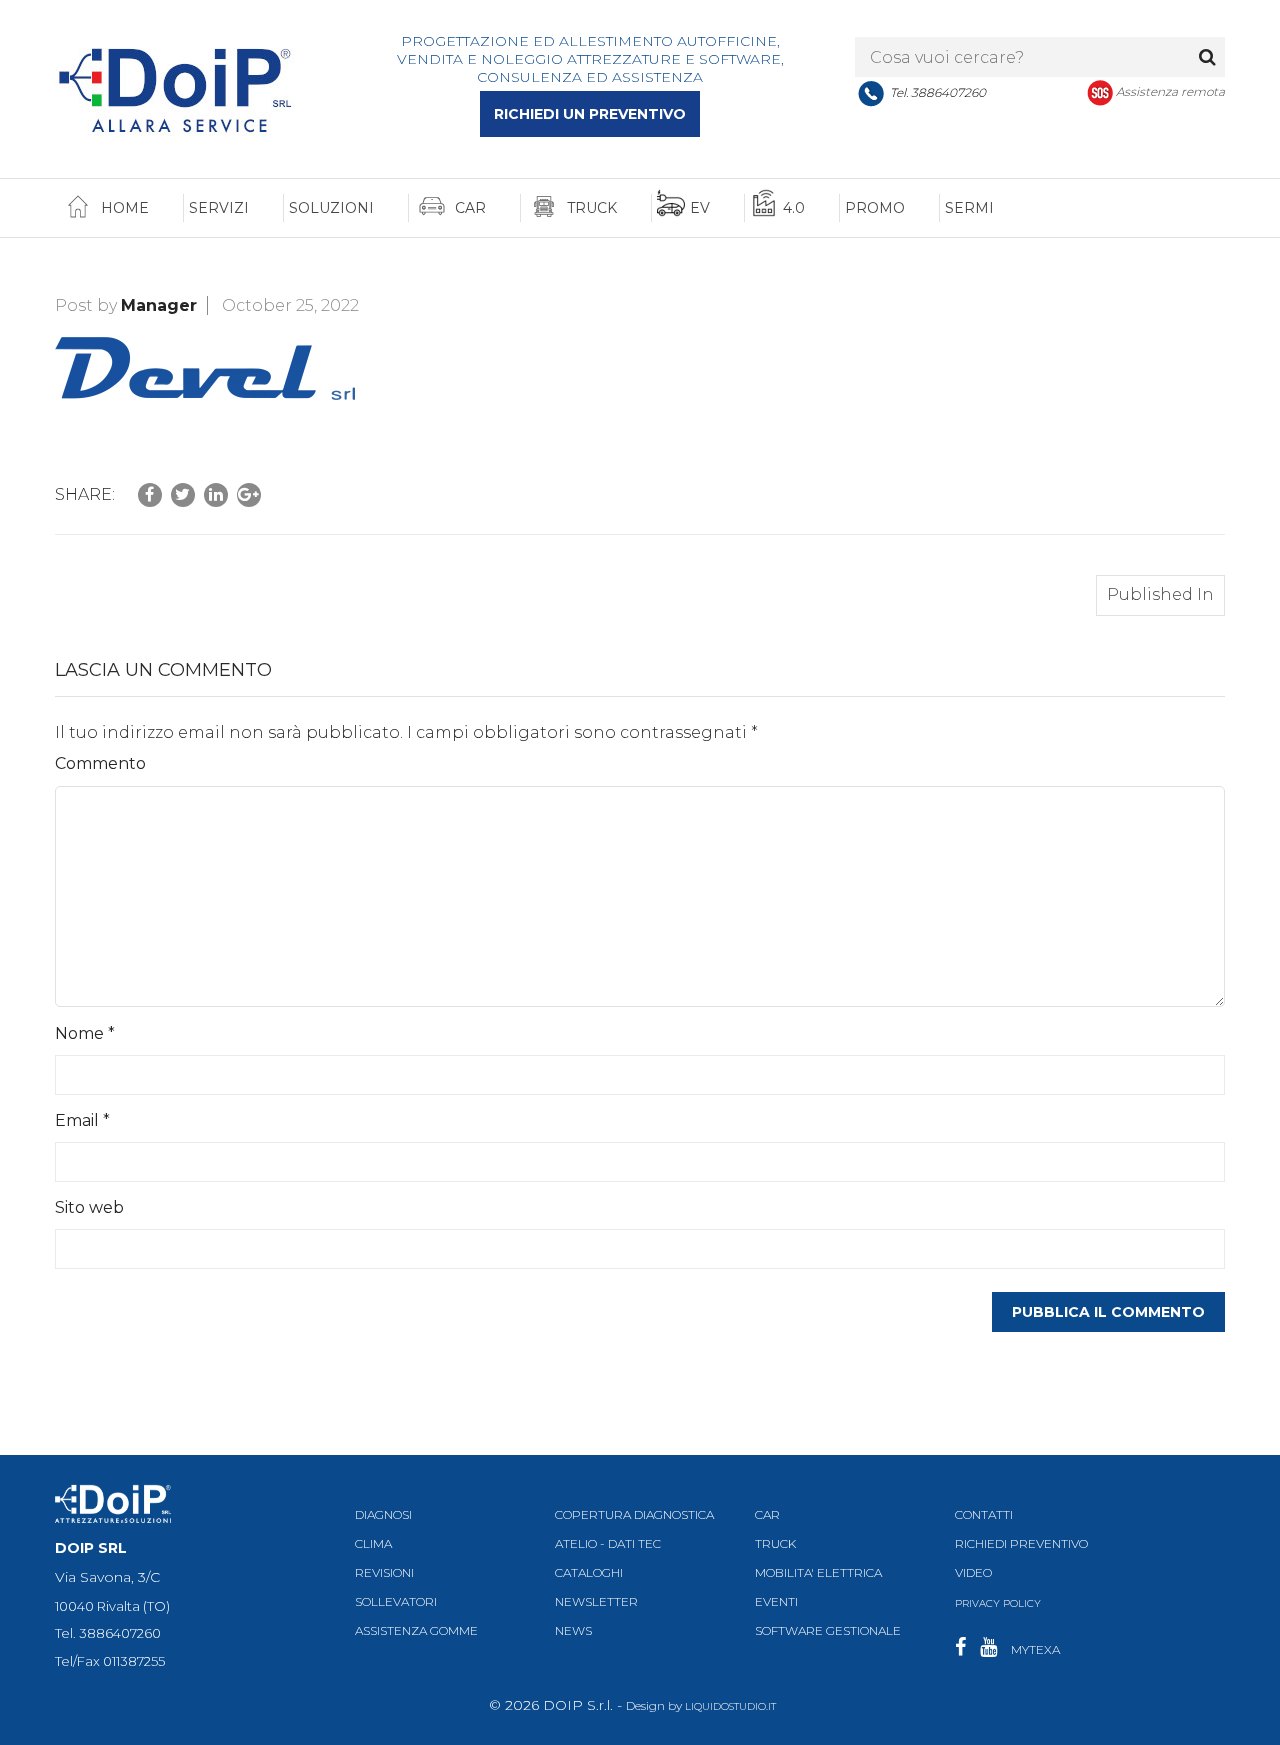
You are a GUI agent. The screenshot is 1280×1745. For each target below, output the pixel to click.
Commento (100, 763)
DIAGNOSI (383, 1514)
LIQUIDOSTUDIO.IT (730, 1706)
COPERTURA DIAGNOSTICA (634, 1514)
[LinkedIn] (216, 495)
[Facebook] (150, 495)
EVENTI (776, 1602)
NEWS (573, 1631)
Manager (159, 305)
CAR (767, 1514)
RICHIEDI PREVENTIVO (1021, 1543)
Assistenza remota (1170, 91)
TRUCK (775, 1543)
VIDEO (973, 1572)
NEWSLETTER (596, 1602)
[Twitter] (183, 495)
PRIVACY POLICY (998, 1603)
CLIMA (373, 1543)
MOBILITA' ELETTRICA (818, 1572)
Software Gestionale (828, 1631)
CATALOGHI (589, 1572)
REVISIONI (384, 1572)
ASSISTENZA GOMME (416, 1631)
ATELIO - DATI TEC (608, 1543)
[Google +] (249, 495)
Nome (85, 1033)
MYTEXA (1035, 1649)
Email (82, 1120)
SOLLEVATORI (396, 1602)
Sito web (89, 1207)
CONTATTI (984, 1514)
